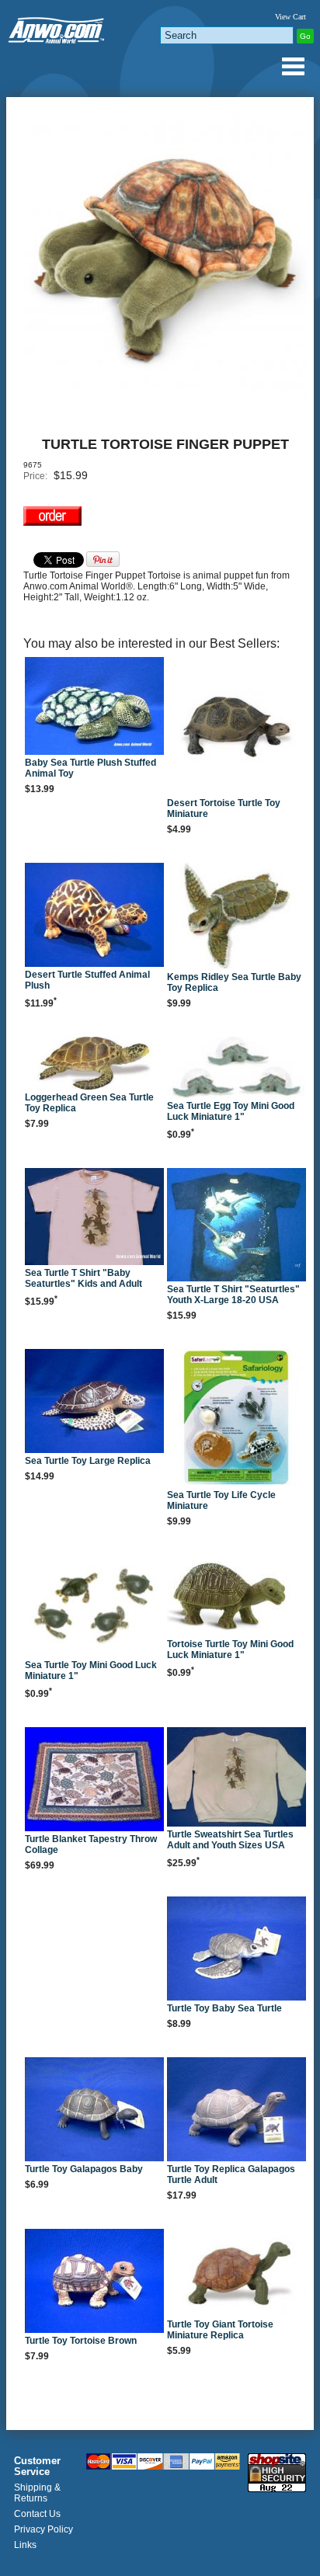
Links (25, 2545)
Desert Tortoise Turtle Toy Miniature (224, 808)
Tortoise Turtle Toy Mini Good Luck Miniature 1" (230, 1650)
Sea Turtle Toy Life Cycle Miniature (221, 1500)
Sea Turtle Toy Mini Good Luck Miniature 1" (91, 1670)
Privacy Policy (43, 2529)
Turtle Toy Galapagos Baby (84, 2169)
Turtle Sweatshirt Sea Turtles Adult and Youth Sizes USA (230, 1840)
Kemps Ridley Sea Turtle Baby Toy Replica (234, 982)
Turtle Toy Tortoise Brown (81, 2341)
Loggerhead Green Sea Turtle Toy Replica (89, 1103)
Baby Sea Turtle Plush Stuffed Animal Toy (90, 768)
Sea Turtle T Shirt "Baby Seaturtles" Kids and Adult (83, 1278)
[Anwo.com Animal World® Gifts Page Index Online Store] (57, 27)
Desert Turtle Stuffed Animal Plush (87, 980)
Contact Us (37, 2514)
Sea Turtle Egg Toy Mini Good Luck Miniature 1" (231, 1111)
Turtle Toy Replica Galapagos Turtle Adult (231, 2174)
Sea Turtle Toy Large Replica (88, 1461)
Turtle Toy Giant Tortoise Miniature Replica (220, 2330)
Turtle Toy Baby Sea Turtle (224, 2008)
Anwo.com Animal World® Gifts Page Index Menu (293, 66)
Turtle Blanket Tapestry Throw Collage (91, 1844)
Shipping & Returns (37, 2493)
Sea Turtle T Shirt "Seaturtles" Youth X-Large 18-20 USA (233, 1295)
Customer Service (37, 2466)
